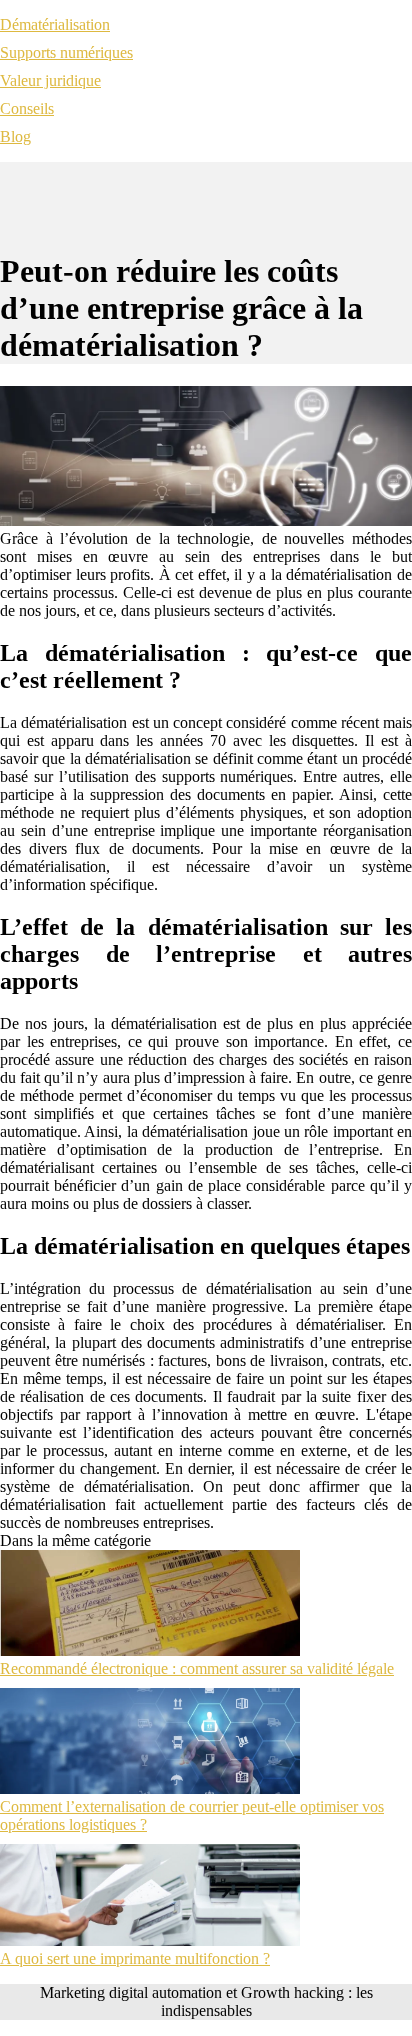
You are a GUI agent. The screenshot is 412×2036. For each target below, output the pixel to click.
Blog (15, 136)
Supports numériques (66, 52)
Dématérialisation (55, 24)
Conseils (27, 108)
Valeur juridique (50, 80)
